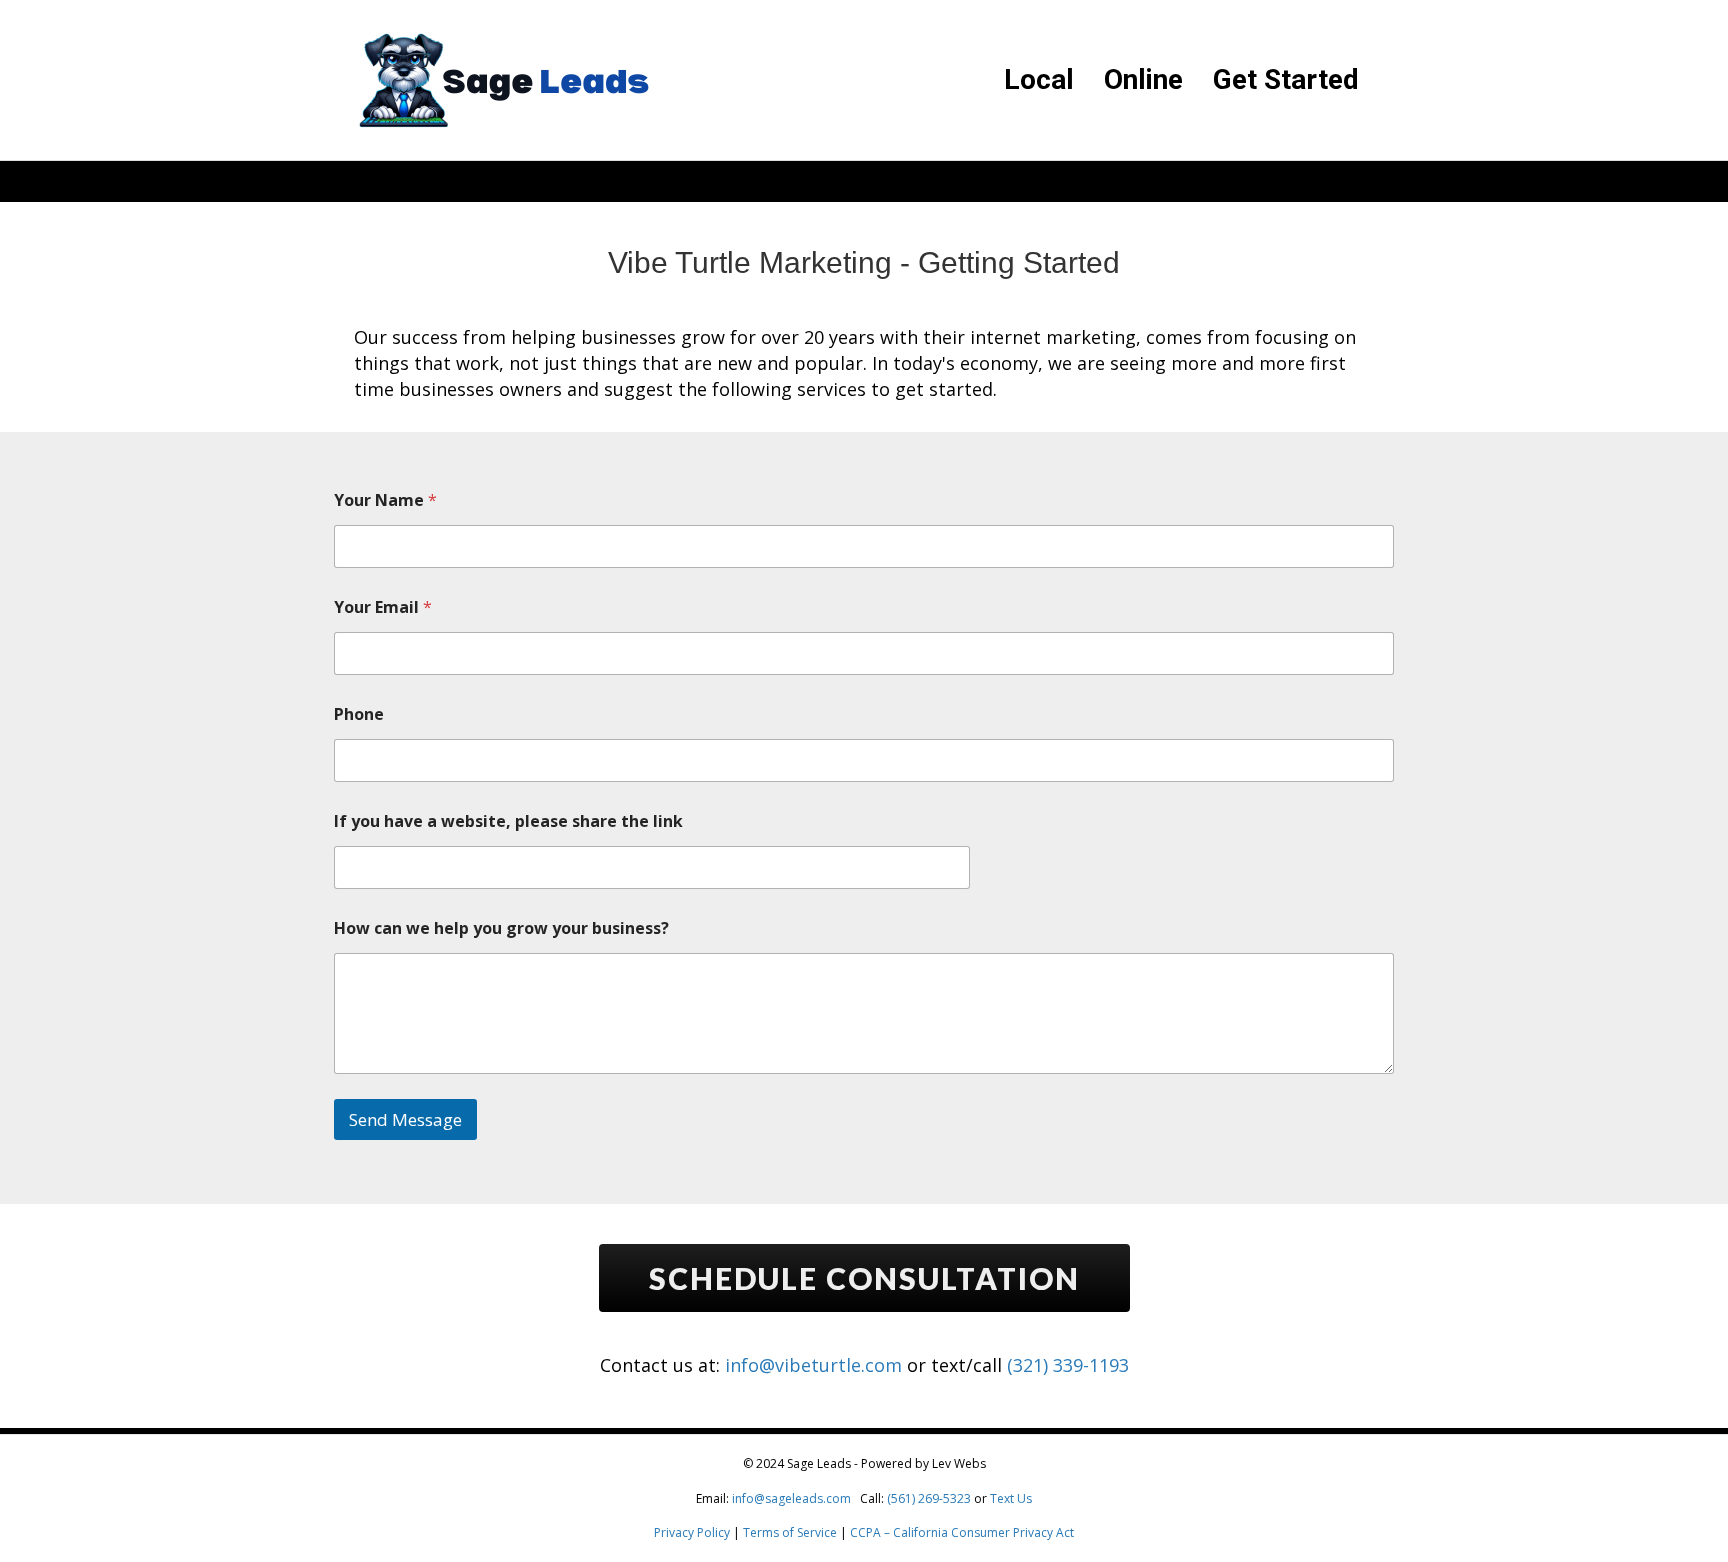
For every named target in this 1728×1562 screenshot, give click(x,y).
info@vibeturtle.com (813, 1365)
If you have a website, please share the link (508, 821)
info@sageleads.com (791, 1498)
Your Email (383, 607)
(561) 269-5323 (929, 1498)
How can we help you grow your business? (501, 928)
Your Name (385, 500)
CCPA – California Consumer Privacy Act (962, 1532)
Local (1039, 79)
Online (1143, 79)
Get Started (1286, 79)
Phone (359, 714)
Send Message (405, 1119)
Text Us (1011, 1498)
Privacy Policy (692, 1532)
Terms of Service (790, 1532)
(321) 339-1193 (1068, 1365)
